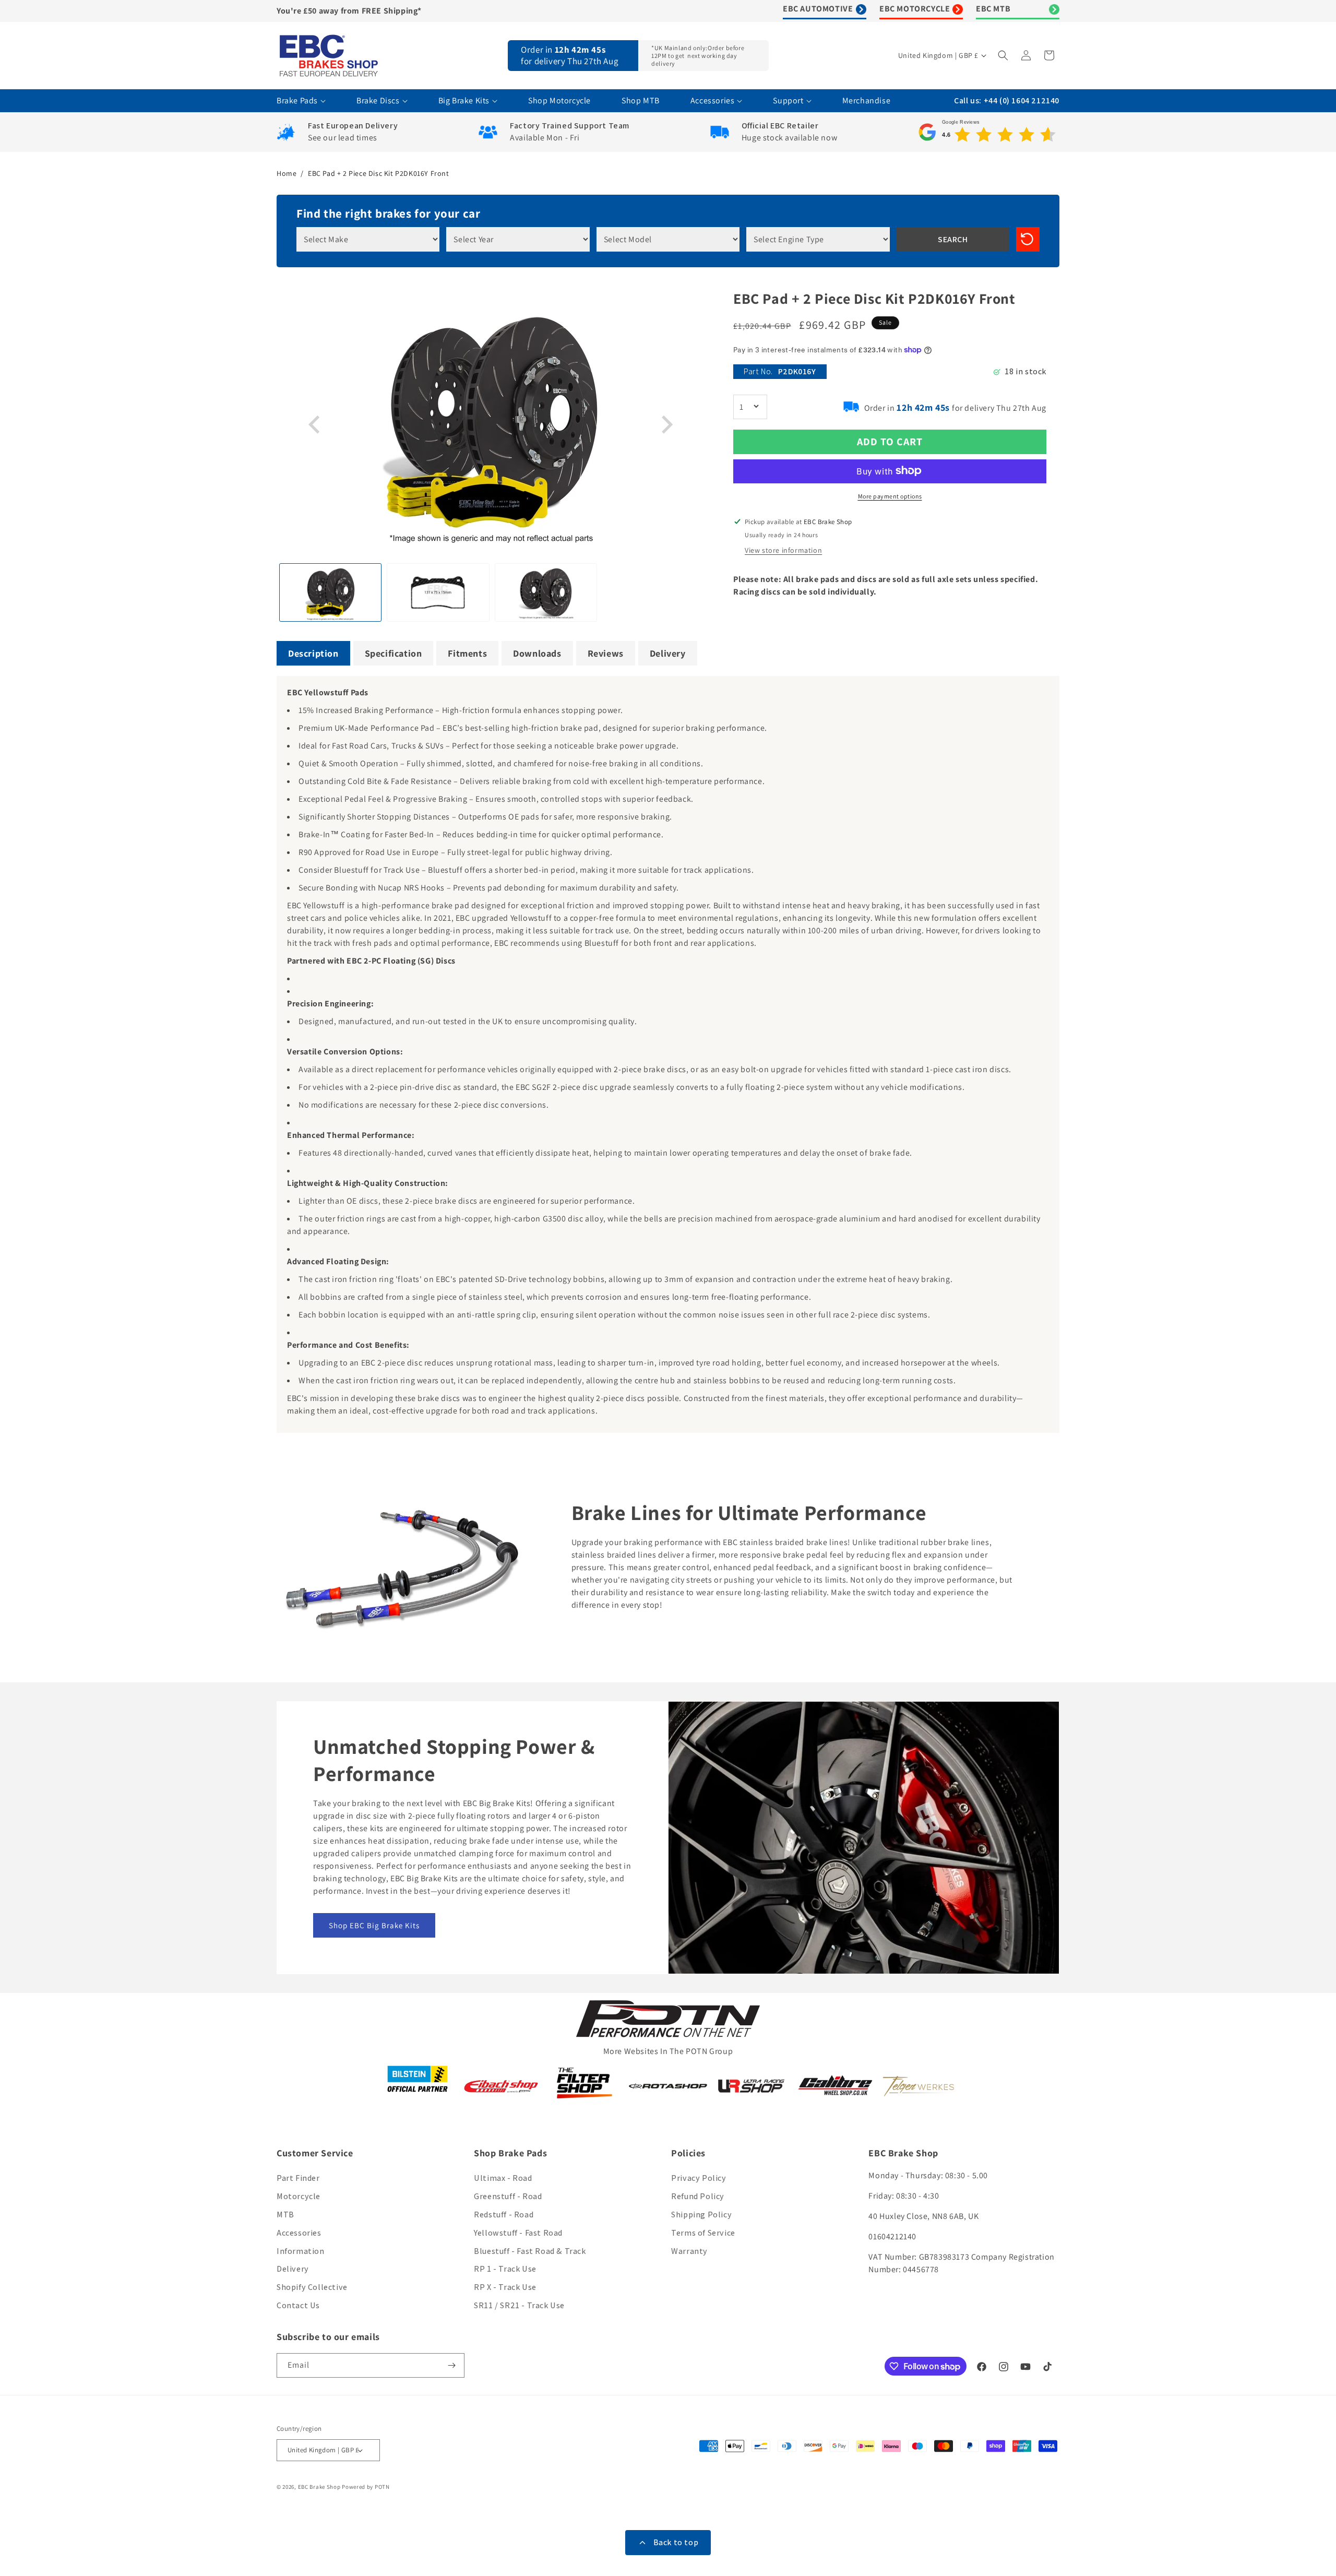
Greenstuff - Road (508, 2196)
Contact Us (298, 2305)
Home (287, 173)
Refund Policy (698, 2196)
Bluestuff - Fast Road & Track (530, 2251)
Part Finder (298, 2178)
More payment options (890, 496)
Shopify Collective (312, 2287)
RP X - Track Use (505, 2287)
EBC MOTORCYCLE (915, 9)
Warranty (689, 2251)
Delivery (293, 2269)
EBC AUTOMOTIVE (818, 9)
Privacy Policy (699, 2178)
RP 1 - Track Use (505, 2269)
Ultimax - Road (503, 2178)
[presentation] (316, 425)
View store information (783, 550)
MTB (285, 2215)
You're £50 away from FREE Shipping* (349, 11)
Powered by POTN (366, 2487)
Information (301, 2251)
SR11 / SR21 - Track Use (519, 2305)
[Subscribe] (452, 2365)
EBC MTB (993, 9)
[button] (1004, 55)
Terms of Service (703, 2233)
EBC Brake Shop (319, 2487)
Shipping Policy (701, 2215)
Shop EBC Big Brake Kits (374, 1925)
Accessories (299, 2233)
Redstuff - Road (504, 2215)
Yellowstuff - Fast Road (518, 2233)
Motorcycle (299, 2196)
